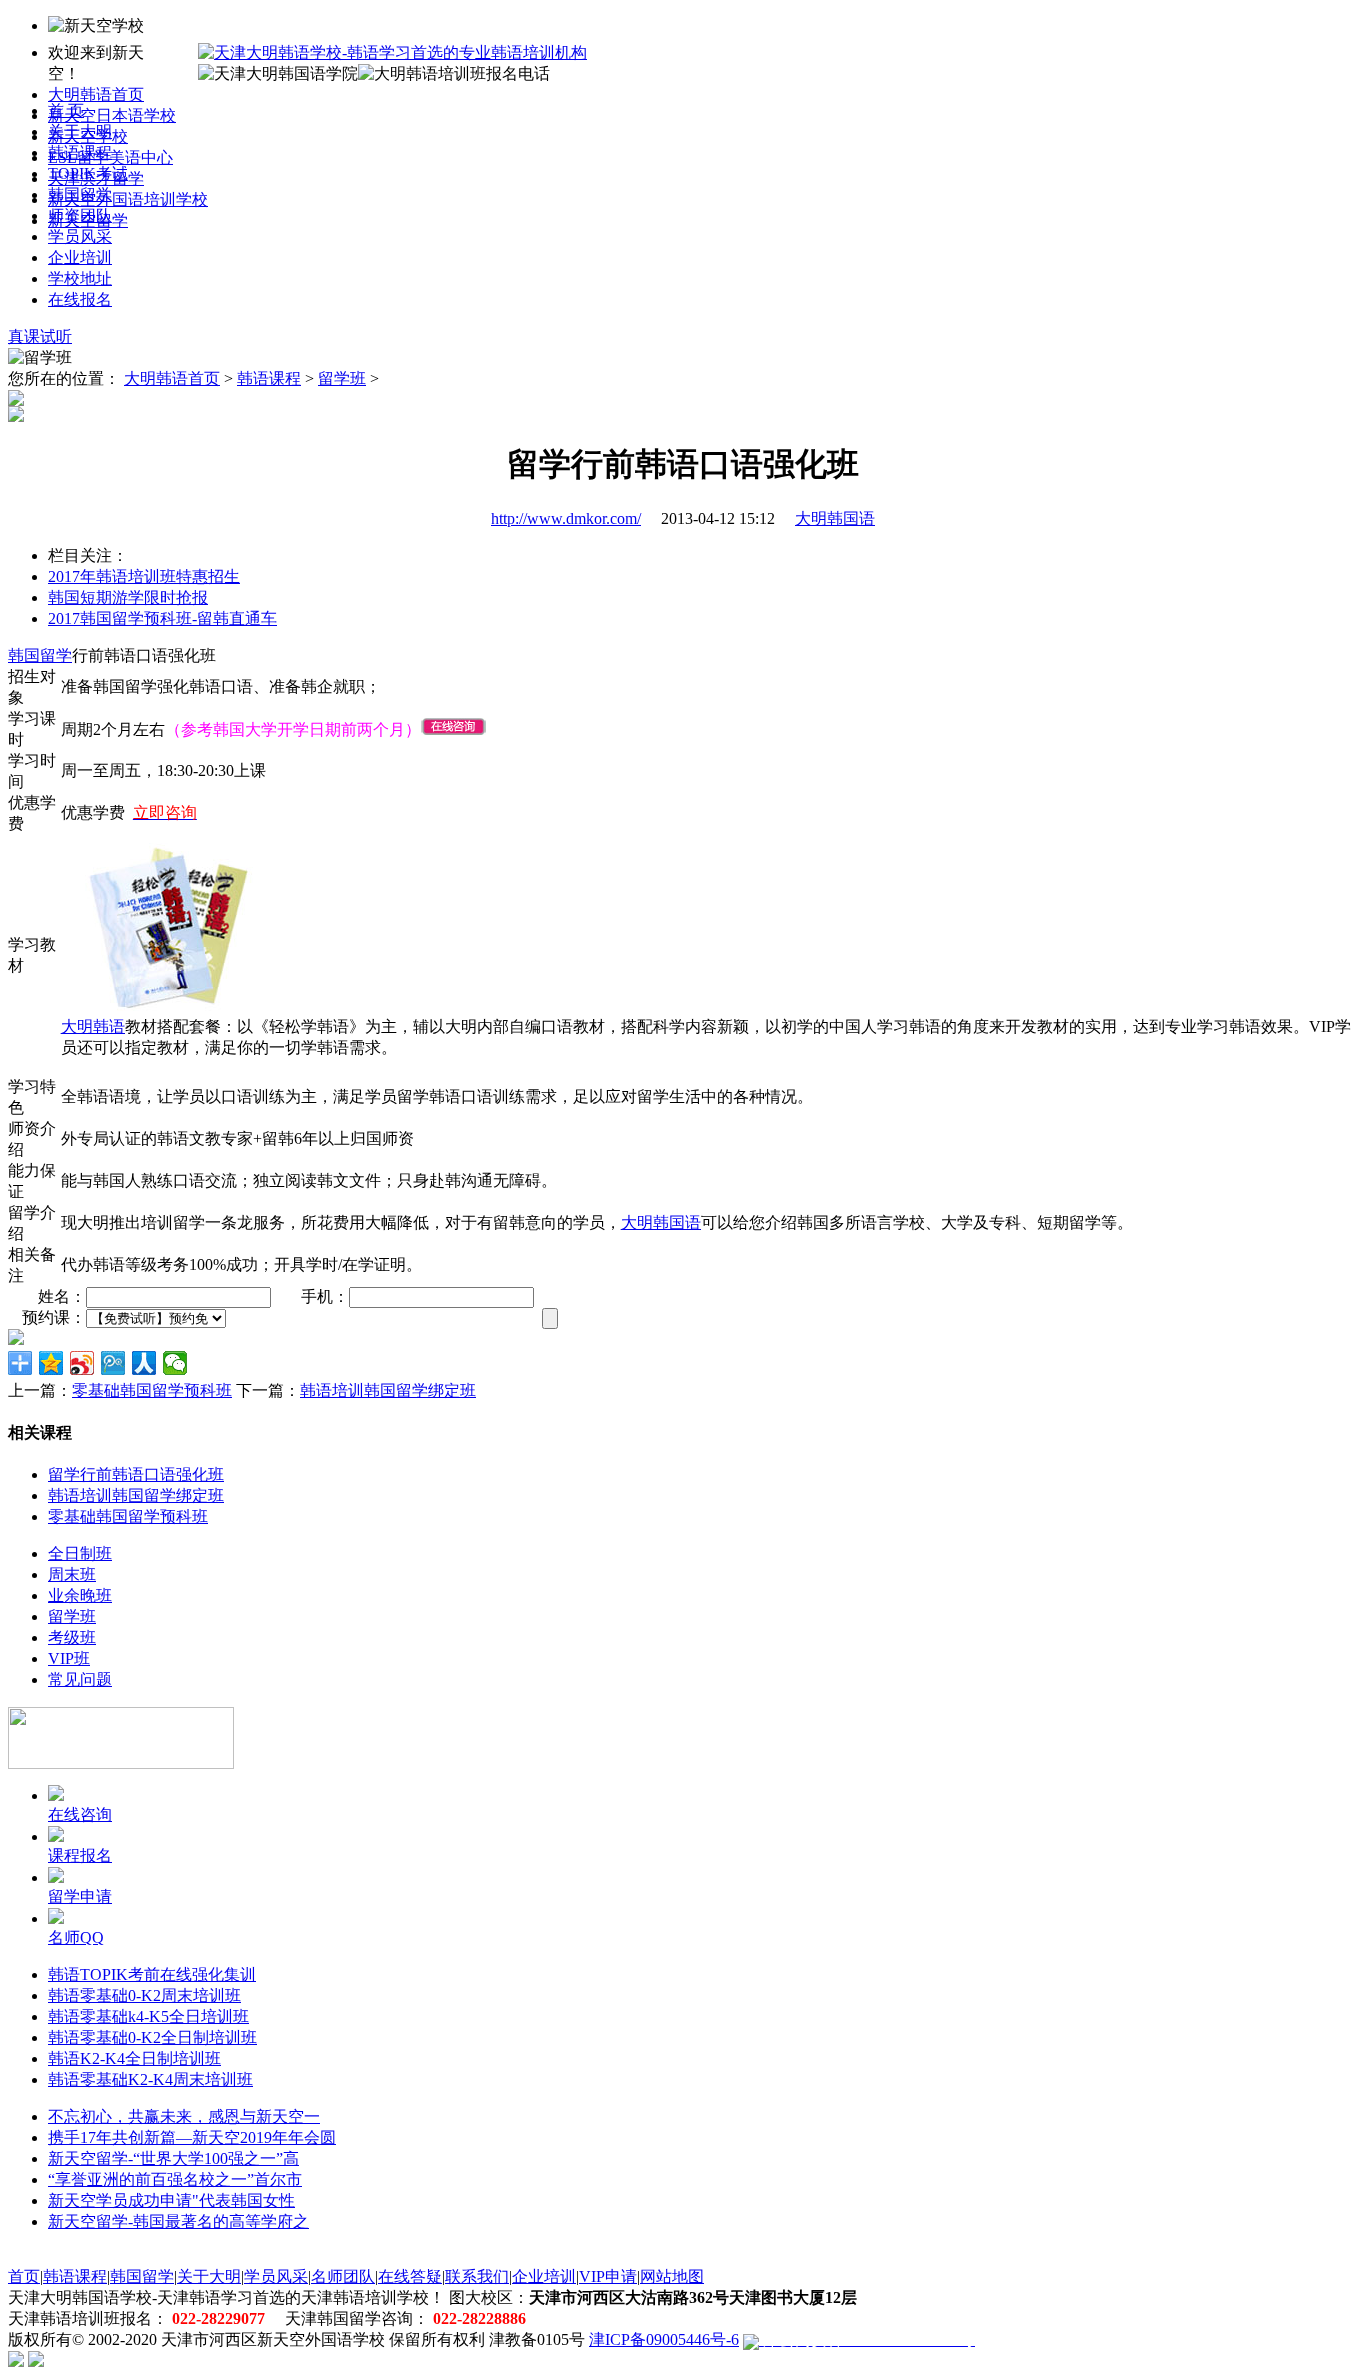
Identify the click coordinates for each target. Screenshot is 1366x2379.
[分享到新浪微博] (82, 1363)
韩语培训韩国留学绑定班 (388, 1390)
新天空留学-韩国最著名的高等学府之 (178, 2221)
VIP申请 (608, 2276)
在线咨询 (80, 1814)
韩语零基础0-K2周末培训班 (144, 1995)
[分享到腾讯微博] (113, 1363)
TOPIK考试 (88, 173)
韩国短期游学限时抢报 (128, 597)
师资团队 (80, 215)
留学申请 (80, 1896)
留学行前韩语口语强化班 (136, 1474)
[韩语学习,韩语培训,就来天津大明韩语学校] (392, 52)
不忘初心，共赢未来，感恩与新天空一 (184, 2116)
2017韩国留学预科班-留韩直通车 (162, 618)
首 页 (66, 110)
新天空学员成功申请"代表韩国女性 (171, 2200)
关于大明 (80, 131)
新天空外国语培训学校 (128, 199)
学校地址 (80, 278)
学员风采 (80, 236)
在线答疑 (410, 2276)
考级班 (72, 1637)
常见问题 (80, 1679)
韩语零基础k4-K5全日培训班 (148, 2016)
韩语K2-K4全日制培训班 (134, 2058)
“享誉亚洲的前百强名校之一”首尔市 (175, 2179)
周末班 (72, 1574)
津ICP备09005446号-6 (664, 2339)
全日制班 (80, 1553)
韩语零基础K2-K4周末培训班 (150, 2079)
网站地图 (672, 2276)
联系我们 (477, 2276)
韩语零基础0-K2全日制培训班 (152, 2037)
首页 (24, 2276)
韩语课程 (80, 152)
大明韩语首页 (96, 94)
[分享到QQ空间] (51, 1363)
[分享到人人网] (144, 1363)
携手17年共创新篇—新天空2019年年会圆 (192, 2137)
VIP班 (69, 1658)
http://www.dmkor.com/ (566, 518)
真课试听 (40, 336)
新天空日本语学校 (112, 115)
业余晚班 (80, 1595)
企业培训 (80, 257)
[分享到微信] (175, 1363)
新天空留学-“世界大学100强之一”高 (173, 2158)
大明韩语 (93, 1026)
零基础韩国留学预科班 (152, 1390)
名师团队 (343, 2276)
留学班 (342, 378)
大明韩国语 (835, 518)
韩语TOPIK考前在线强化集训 (152, 1974)
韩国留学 (80, 194)
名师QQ (76, 1937)
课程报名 (80, 1855)
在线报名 (80, 299)
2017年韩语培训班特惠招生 (144, 576)
